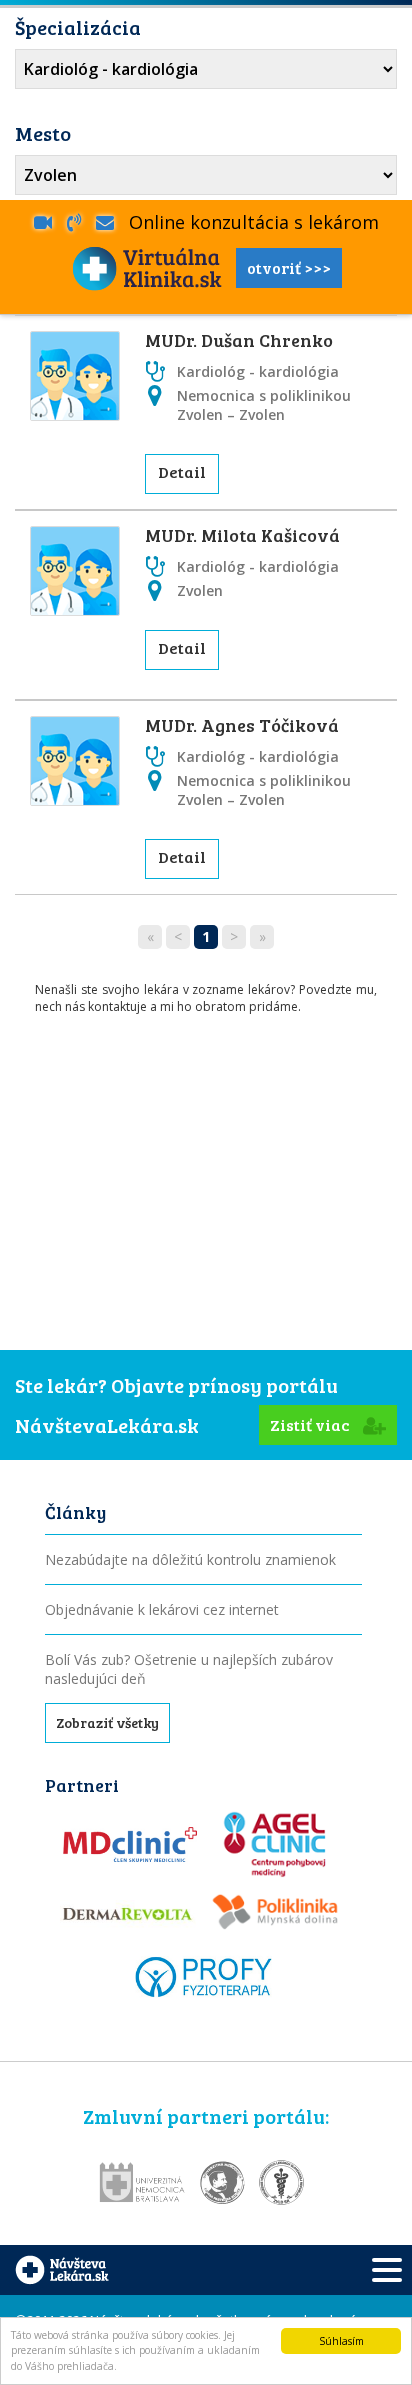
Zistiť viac (311, 1424)
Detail (182, 471)
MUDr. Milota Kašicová (242, 535)
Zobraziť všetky (107, 1722)
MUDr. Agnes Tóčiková (242, 725)
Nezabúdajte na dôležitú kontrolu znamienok (190, 1559)
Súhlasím (341, 2341)
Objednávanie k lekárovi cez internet (162, 1609)
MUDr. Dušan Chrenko (239, 340)
